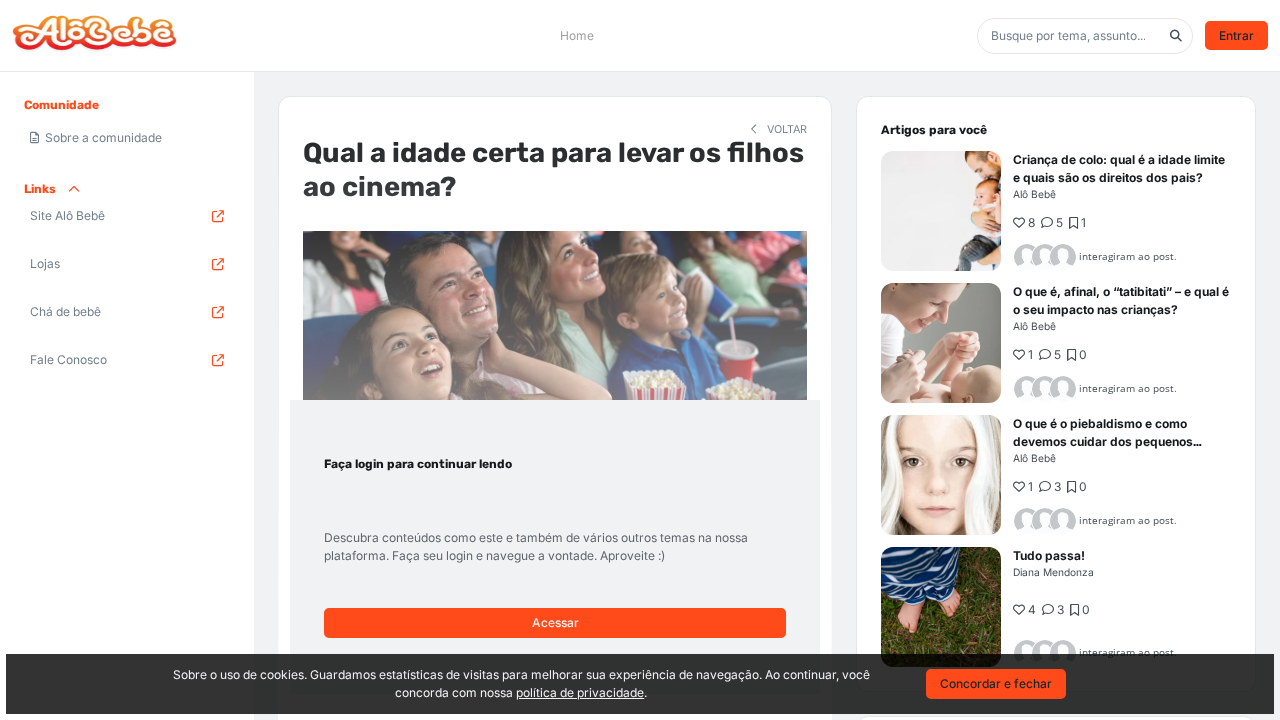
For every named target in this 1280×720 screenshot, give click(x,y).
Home (577, 35)
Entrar (1236, 35)
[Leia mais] (941, 211)
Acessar (555, 622)
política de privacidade (580, 692)
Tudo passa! (1049, 555)
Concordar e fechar (996, 683)
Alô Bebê (1034, 194)
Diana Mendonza (1053, 572)
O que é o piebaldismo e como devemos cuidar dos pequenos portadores (1103, 441)
